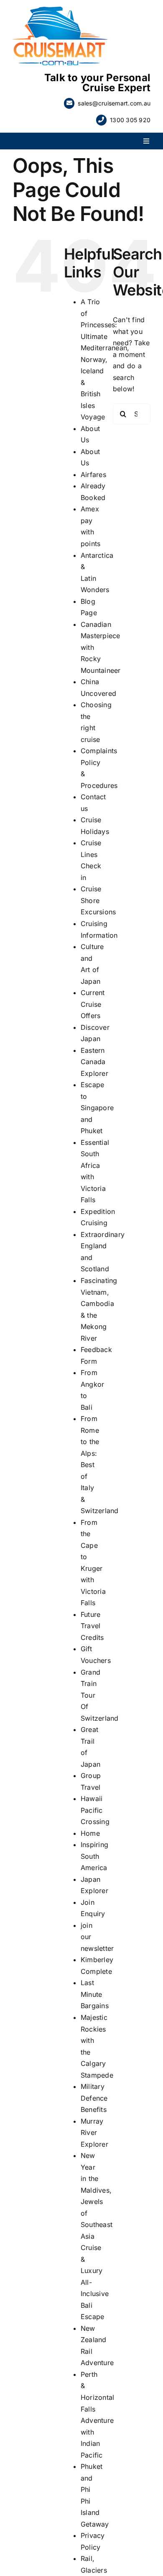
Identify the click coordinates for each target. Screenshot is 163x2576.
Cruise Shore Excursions (98, 900)
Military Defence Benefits (94, 2098)
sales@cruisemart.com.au (114, 103)
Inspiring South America (94, 1856)
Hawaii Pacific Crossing (95, 1810)
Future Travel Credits (92, 1626)
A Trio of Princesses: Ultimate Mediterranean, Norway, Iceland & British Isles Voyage (105, 359)
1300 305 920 (130, 120)
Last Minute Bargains (95, 1994)
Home (90, 1833)
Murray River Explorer (94, 2133)
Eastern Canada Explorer (94, 1062)
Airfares (93, 475)
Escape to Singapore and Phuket (97, 1108)
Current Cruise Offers (93, 1004)
